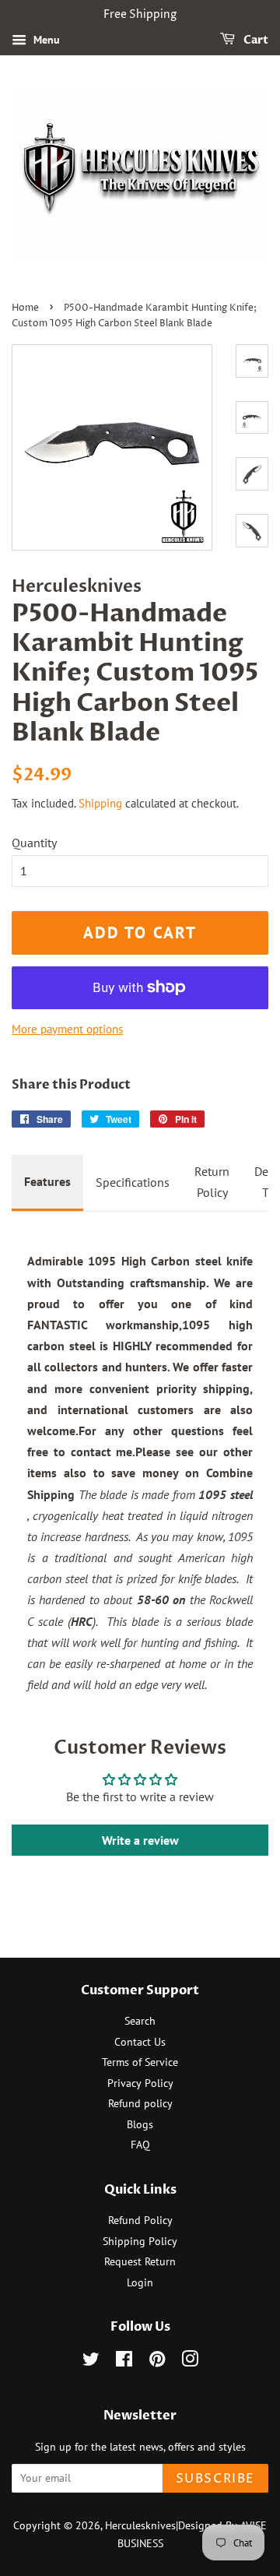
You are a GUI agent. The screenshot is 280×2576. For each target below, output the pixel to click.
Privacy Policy (140, 2083)
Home (25, 308)
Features (47, 1181)
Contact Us (140, 2042)
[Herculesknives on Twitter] (91, 2362)
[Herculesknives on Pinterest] (157, 2362)
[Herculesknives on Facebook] (124, 2362)
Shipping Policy (140, 2241)
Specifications (133, 1182)
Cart (255, 40)
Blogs (140, 2124)
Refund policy (140, 2103)
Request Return (140, 2261)
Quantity (34, 843)
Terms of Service (140, 2062)
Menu (45, 40)
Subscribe (215, 2479)
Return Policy (212, 1182)
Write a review (140, 1840)
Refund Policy (140, 2220)
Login (140, 2282)
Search (140, 2021)
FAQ (140, 2145)
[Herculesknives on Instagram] (190, 2362)
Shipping (100, 803)
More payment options (67, 1029)
